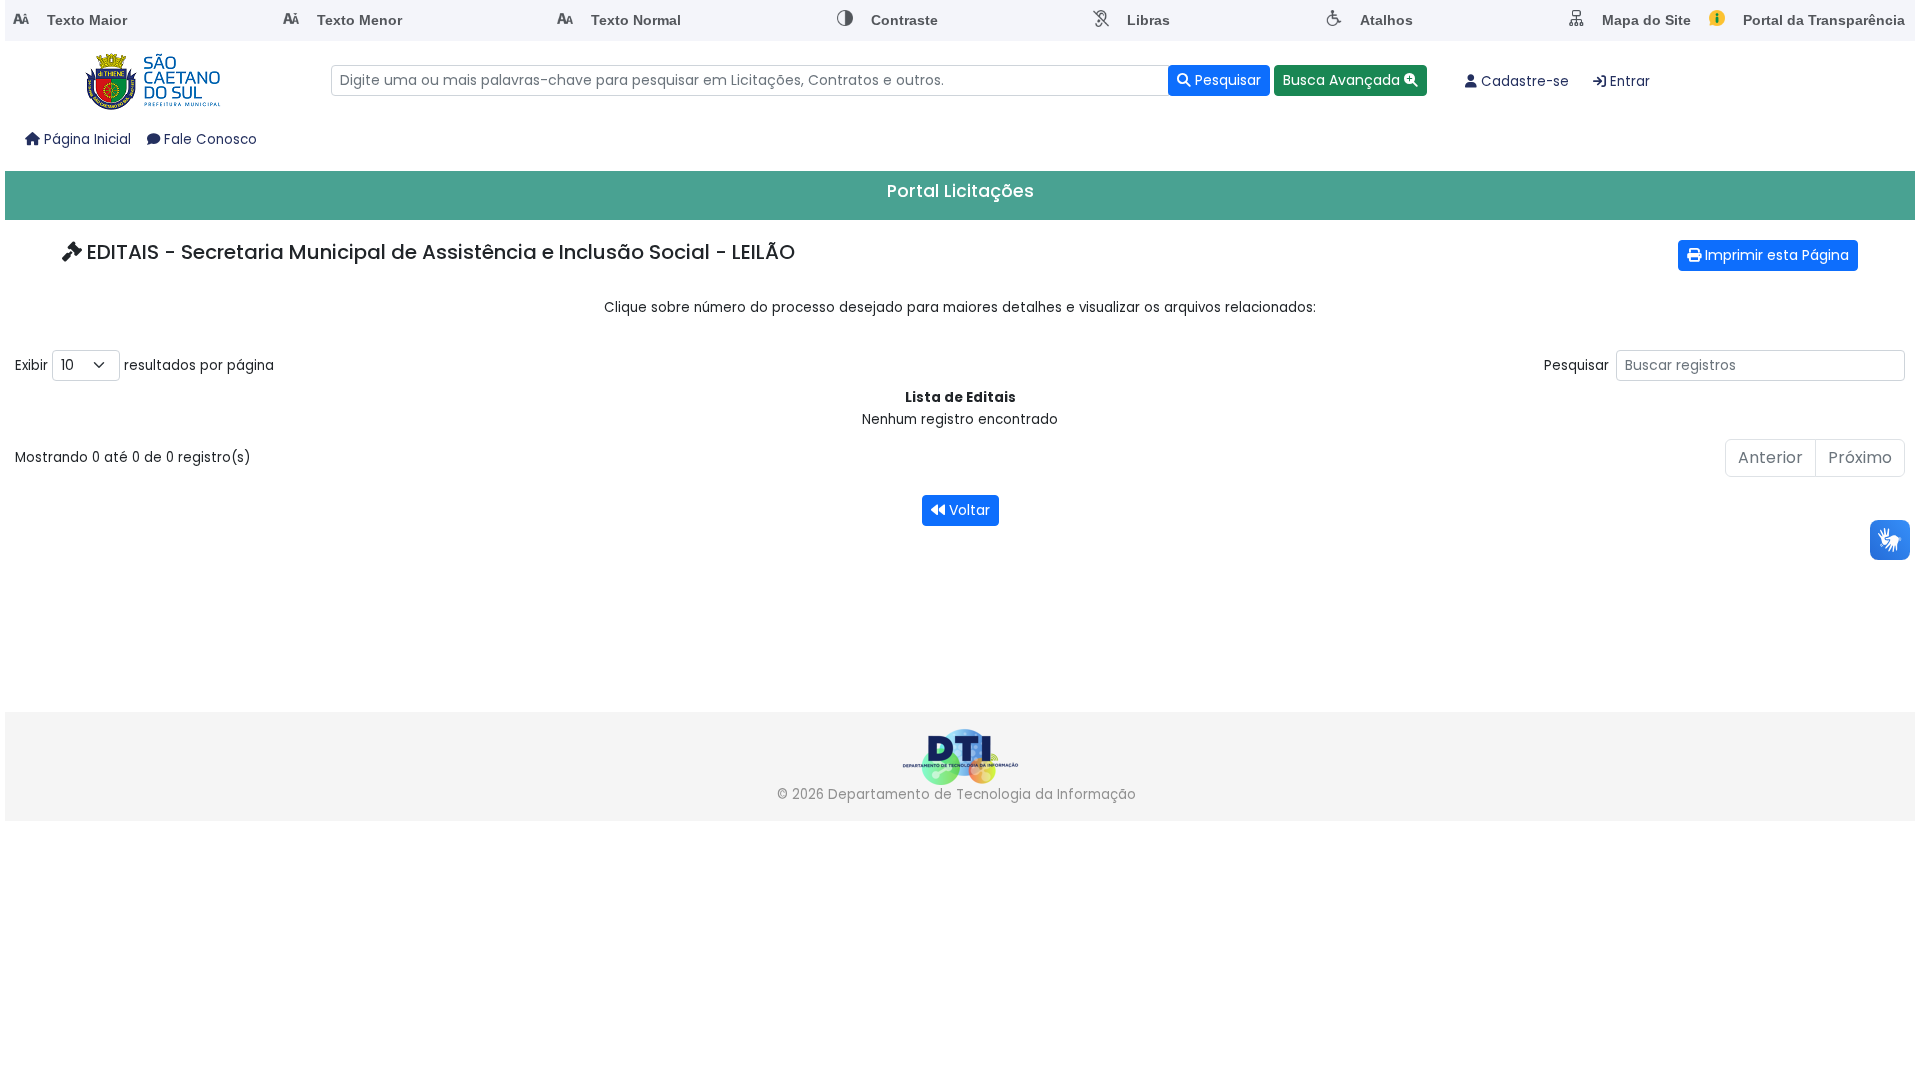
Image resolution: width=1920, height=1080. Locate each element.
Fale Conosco (208, 139)
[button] (1350, 80)
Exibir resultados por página (144, 365)
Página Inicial (85, 139)
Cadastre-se (1523, 81)
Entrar (1628, 81)
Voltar (967, 510)
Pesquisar (1576, 365)
